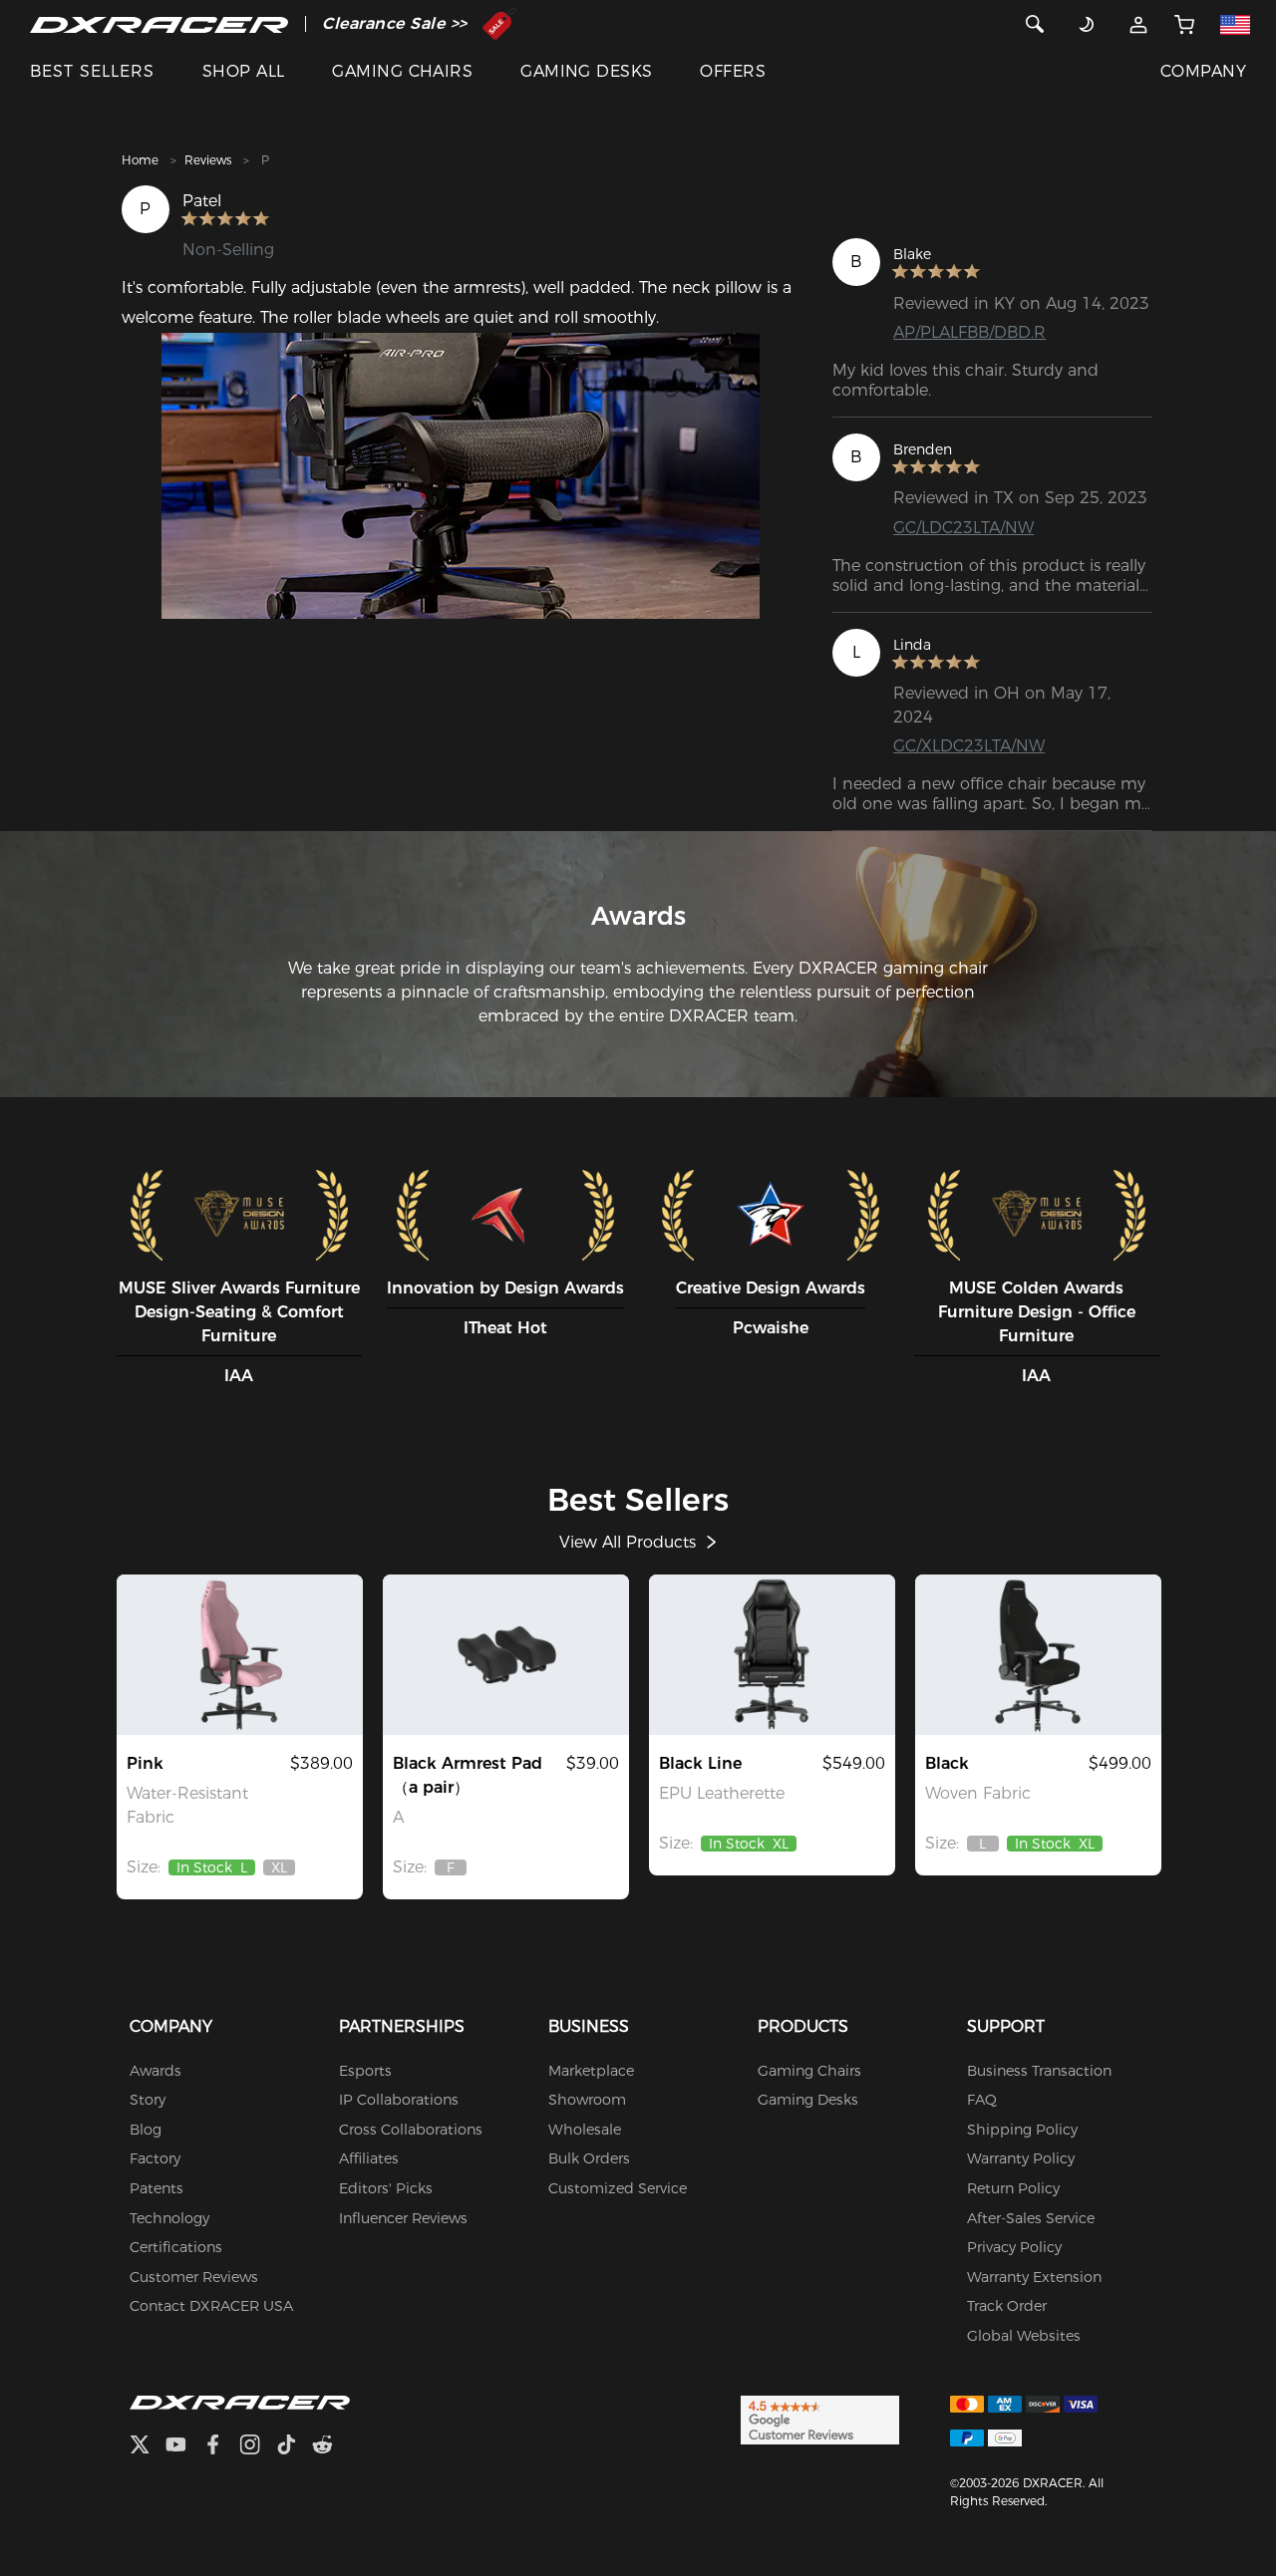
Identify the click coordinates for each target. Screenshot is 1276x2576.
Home (140, 160)
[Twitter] (148, 2447)
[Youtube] (184, 2447)
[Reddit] (330, 2447)
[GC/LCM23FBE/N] (1038, 1654)
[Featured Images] (461, 476)
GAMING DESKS (587, 71)
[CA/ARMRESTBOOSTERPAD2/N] (506, 1654)
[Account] (1138, 24)
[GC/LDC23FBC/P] (240, 1654)
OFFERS (733, 71)
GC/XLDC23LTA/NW (969, 746)
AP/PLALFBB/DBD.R (969, 332)
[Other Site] (1236, 24)
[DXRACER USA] (159, 24)
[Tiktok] (294, 2447)
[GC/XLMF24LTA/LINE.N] (772, 1654)
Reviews (208, 160)
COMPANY (1203, 71)
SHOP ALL (244, 71)
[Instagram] (258, 2447)
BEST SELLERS (92, 71)
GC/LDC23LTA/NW (963, 528)
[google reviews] (820, 2419)
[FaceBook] (221, 2447)
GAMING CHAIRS (402, 71)
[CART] (1184, 24)
